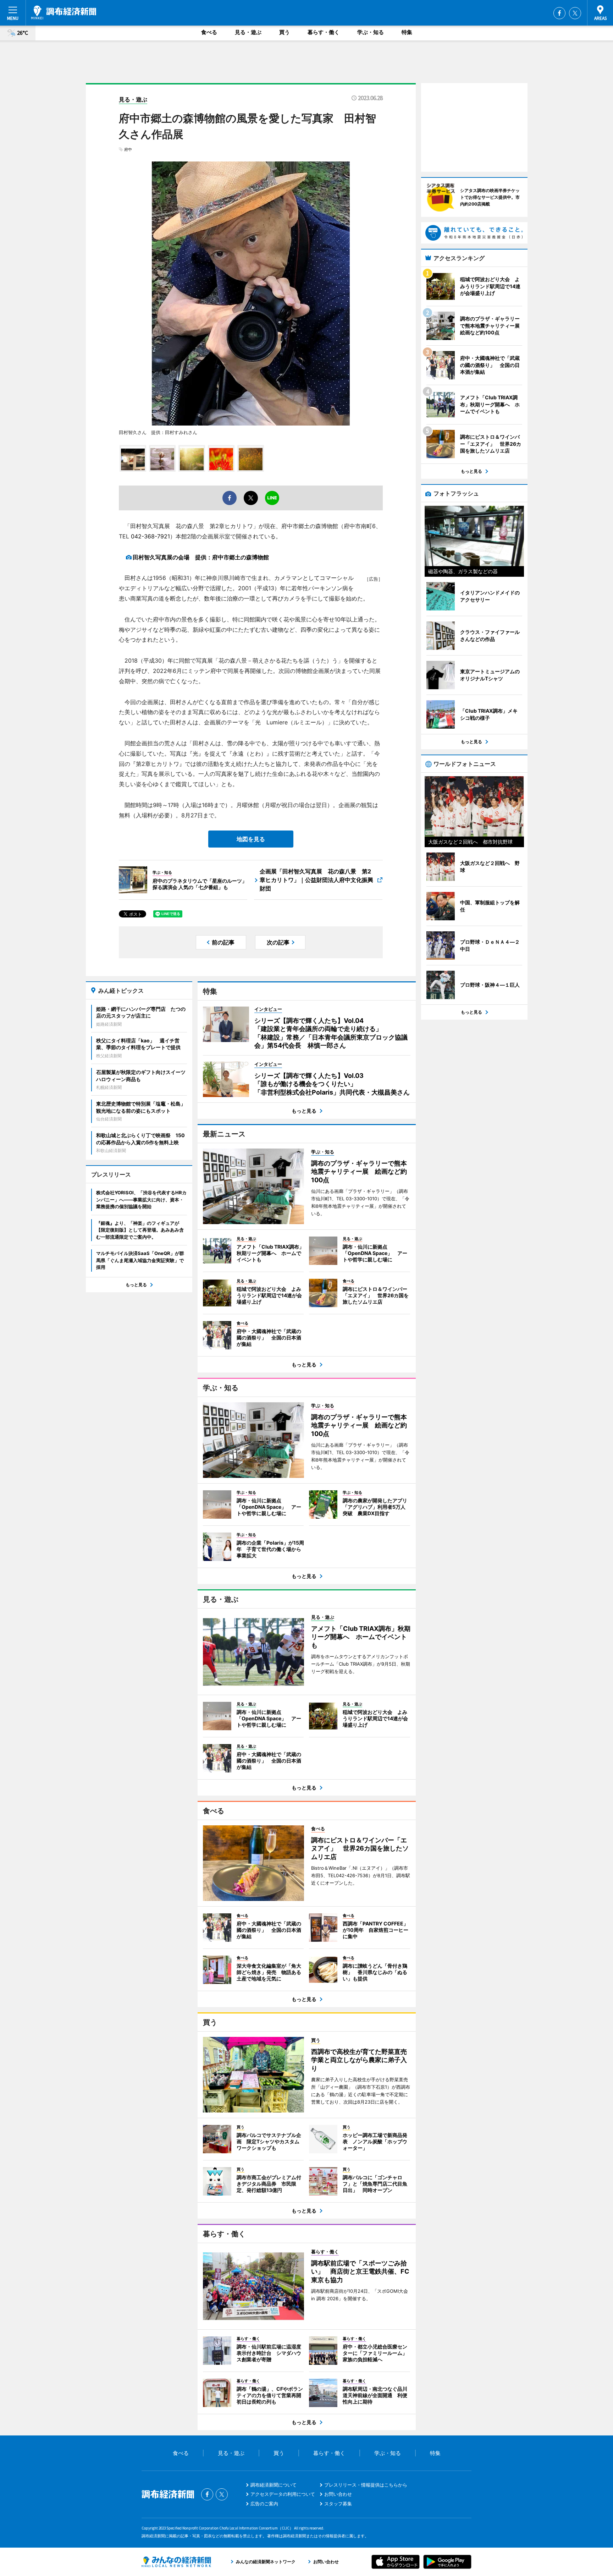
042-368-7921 (150, 536)
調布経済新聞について (274, 2485)
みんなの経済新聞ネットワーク (176, 2562)
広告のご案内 (264, 2504)
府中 (128, 149)
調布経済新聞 (64, 12)
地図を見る (251, 839)
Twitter (575, 13)
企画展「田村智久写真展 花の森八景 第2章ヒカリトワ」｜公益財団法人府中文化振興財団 (316, 880)
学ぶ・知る (371, 32)
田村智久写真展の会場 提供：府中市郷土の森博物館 (201, 557)
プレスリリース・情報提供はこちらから (366, 2485)
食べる (209, 32)
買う (285, 32)
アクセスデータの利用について (283, 2494)
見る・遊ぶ (248, 32)
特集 (407, 32)
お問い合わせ (338, 2494)
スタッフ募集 (338, 2504)
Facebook (559, 13)
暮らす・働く (324, 32)
